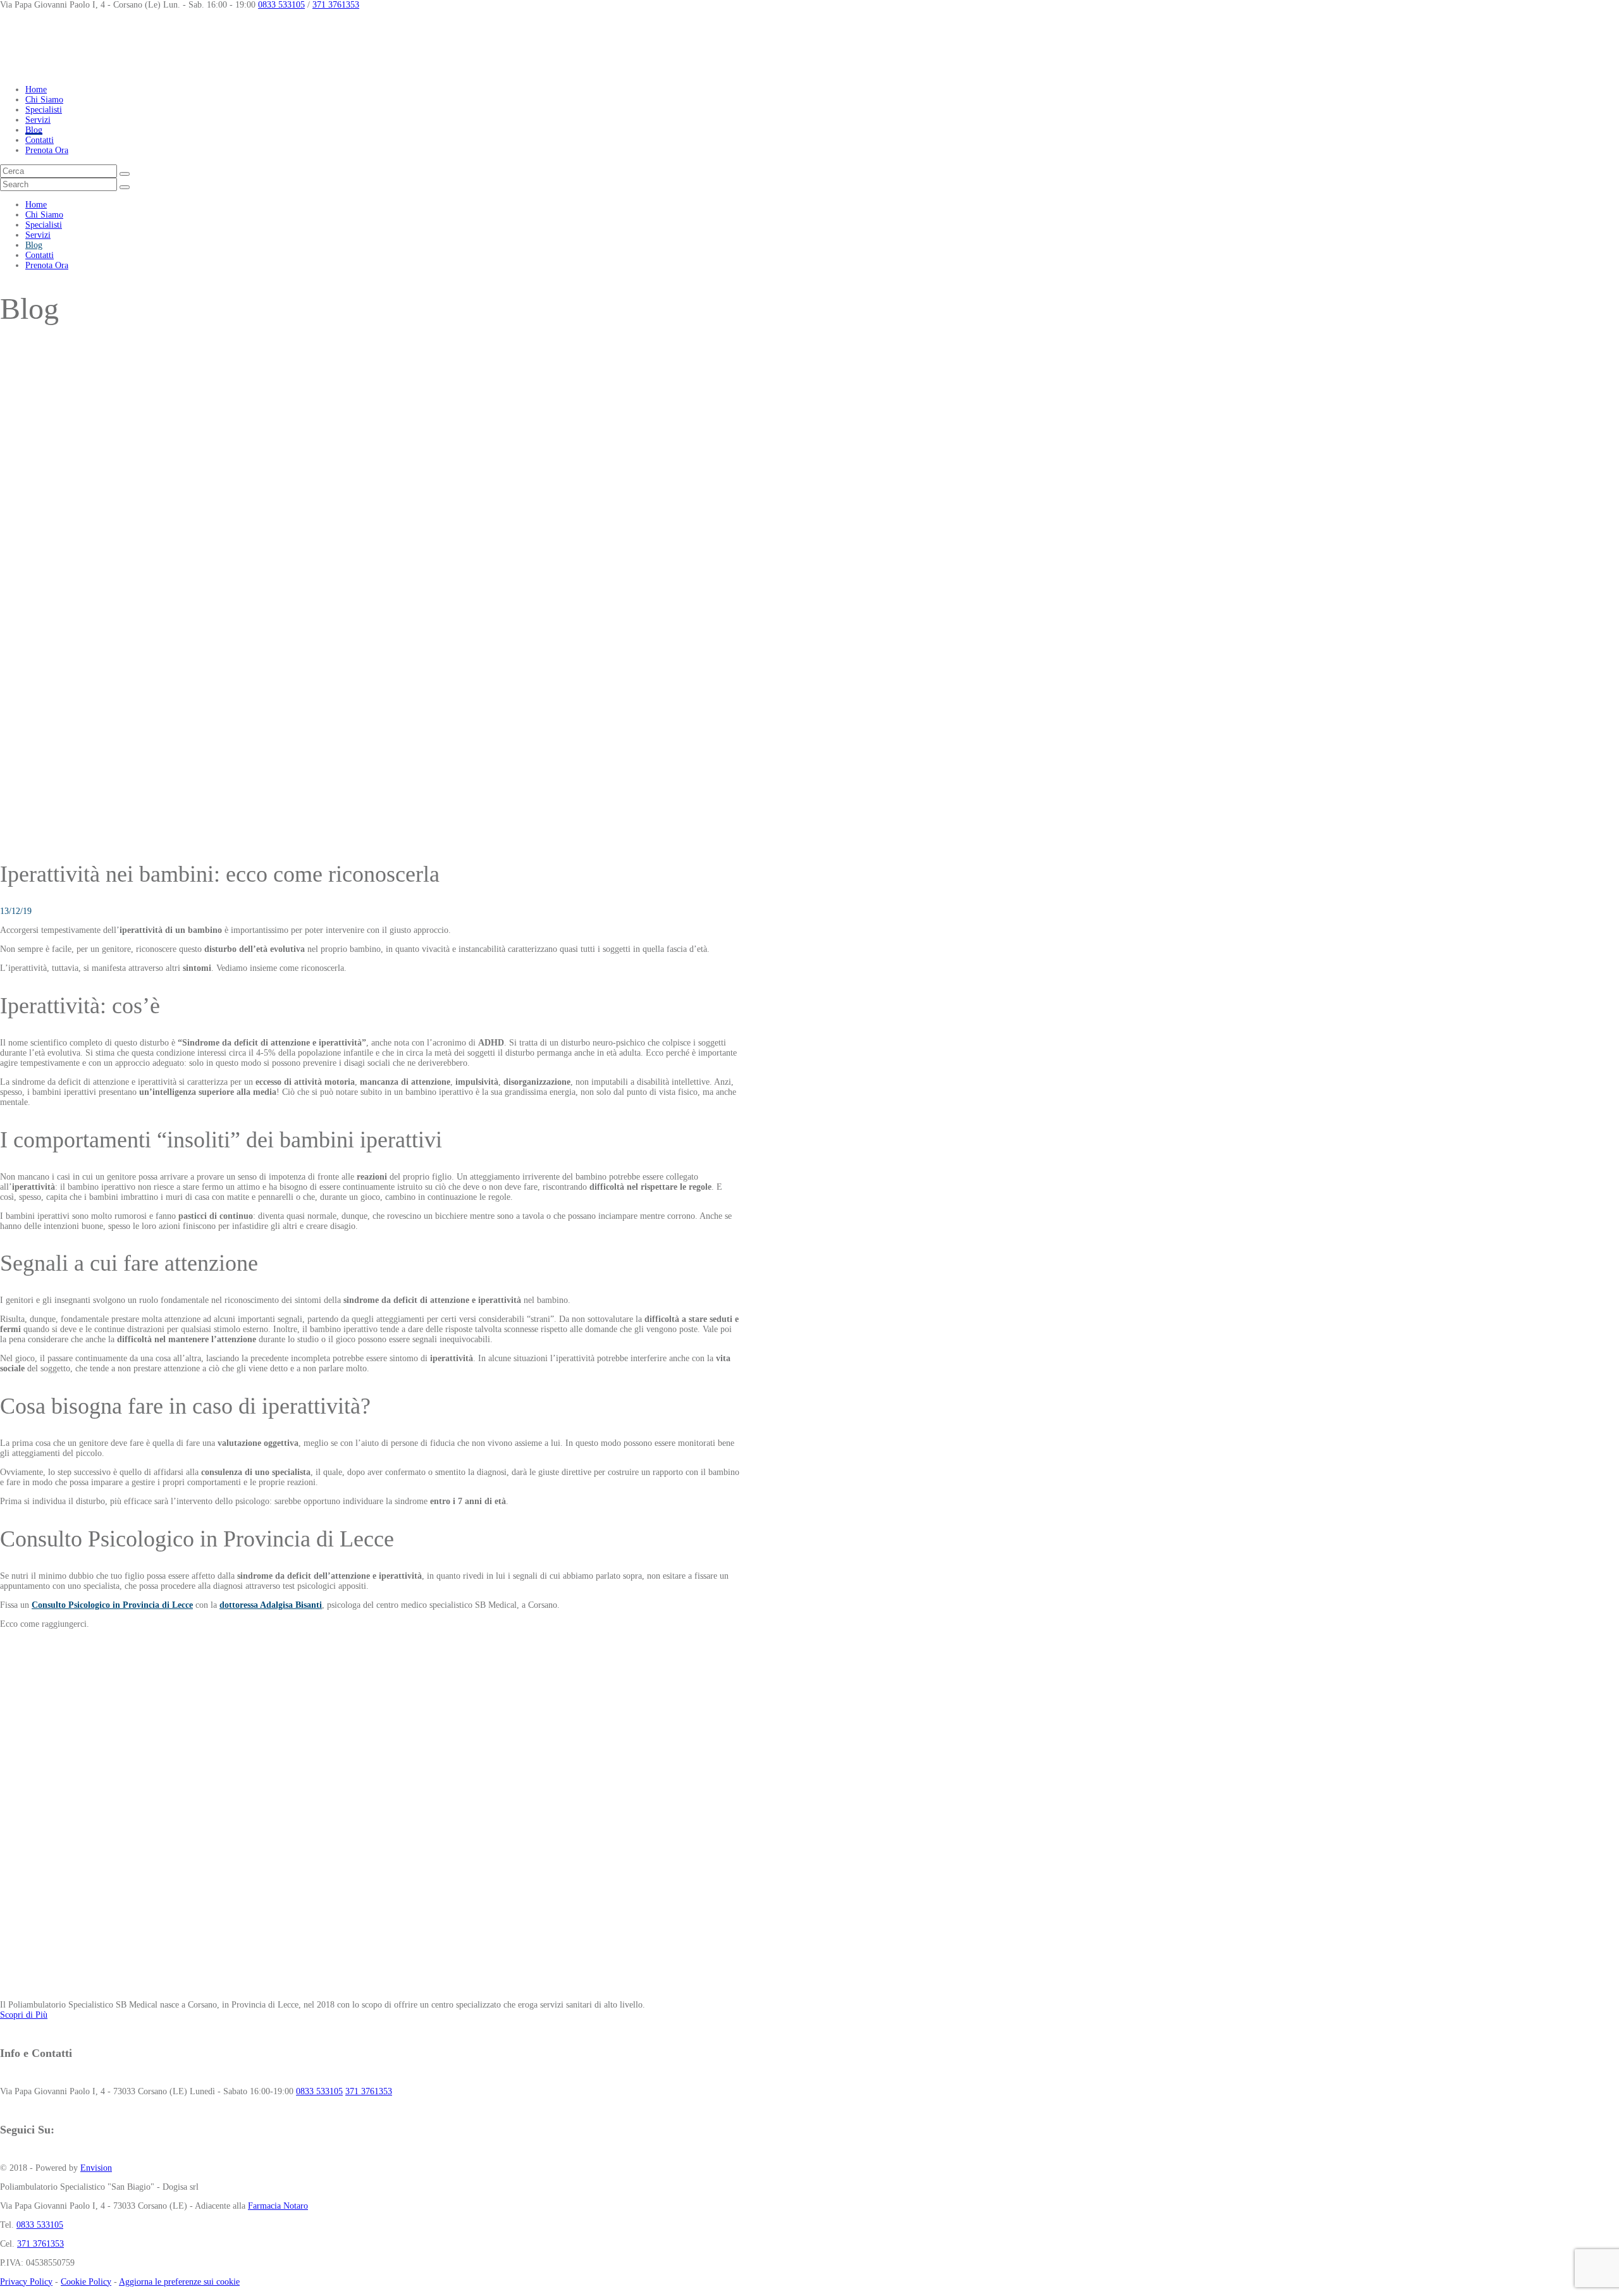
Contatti (40, 140)
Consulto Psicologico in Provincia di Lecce (112, 1605)
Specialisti (44, 110)
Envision (96, 2168)
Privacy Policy (26, 2282)
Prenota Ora (47, 150)
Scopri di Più (24, 2015)
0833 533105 (281, 5)
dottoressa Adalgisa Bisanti (271, 1605)
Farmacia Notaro (278, 2206)
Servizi (38, 120)
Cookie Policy (86, 2282)
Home (36, 89)
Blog (34, 130)
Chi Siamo (44, 100)
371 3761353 (336, 5)
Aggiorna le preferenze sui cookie (179, 2282)
